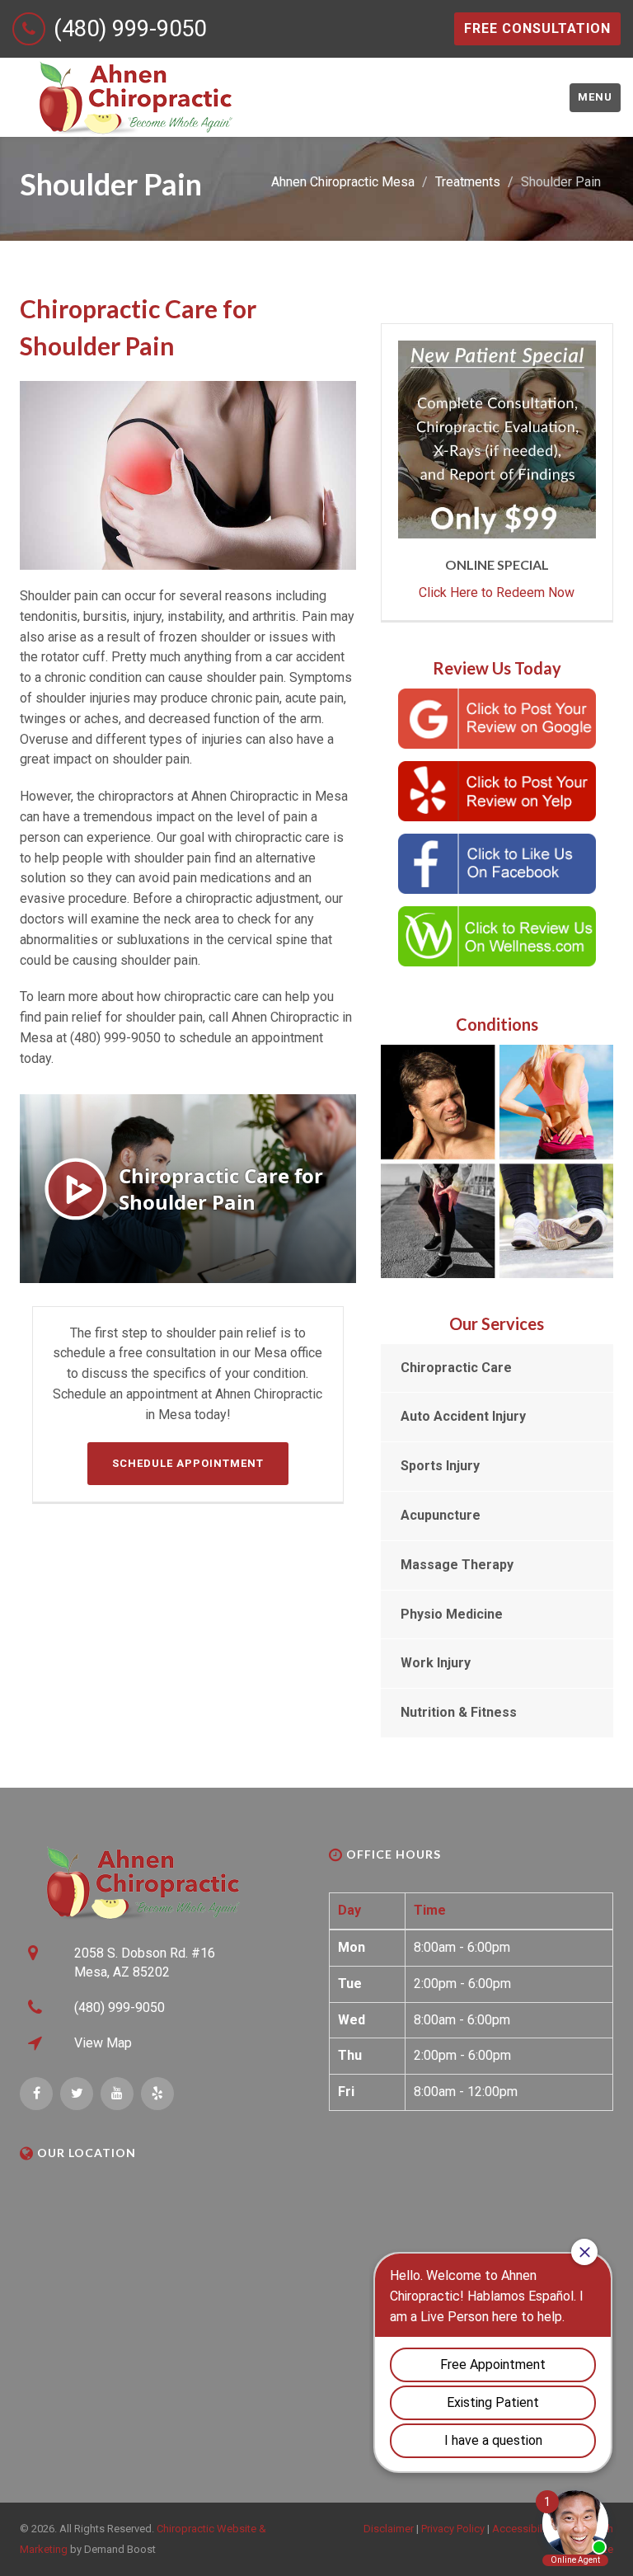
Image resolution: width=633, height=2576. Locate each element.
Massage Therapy (457, 1565)
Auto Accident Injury (463, 1416)
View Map (103, 2043)
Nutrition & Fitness (459, 1712)
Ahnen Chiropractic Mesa (343, 182)
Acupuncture (441, 1515)
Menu (595, 97)
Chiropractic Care (456, 1368)
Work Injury (436, 1663)
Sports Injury (440, 1466)
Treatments (468, 182)
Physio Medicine (452, 1614)
